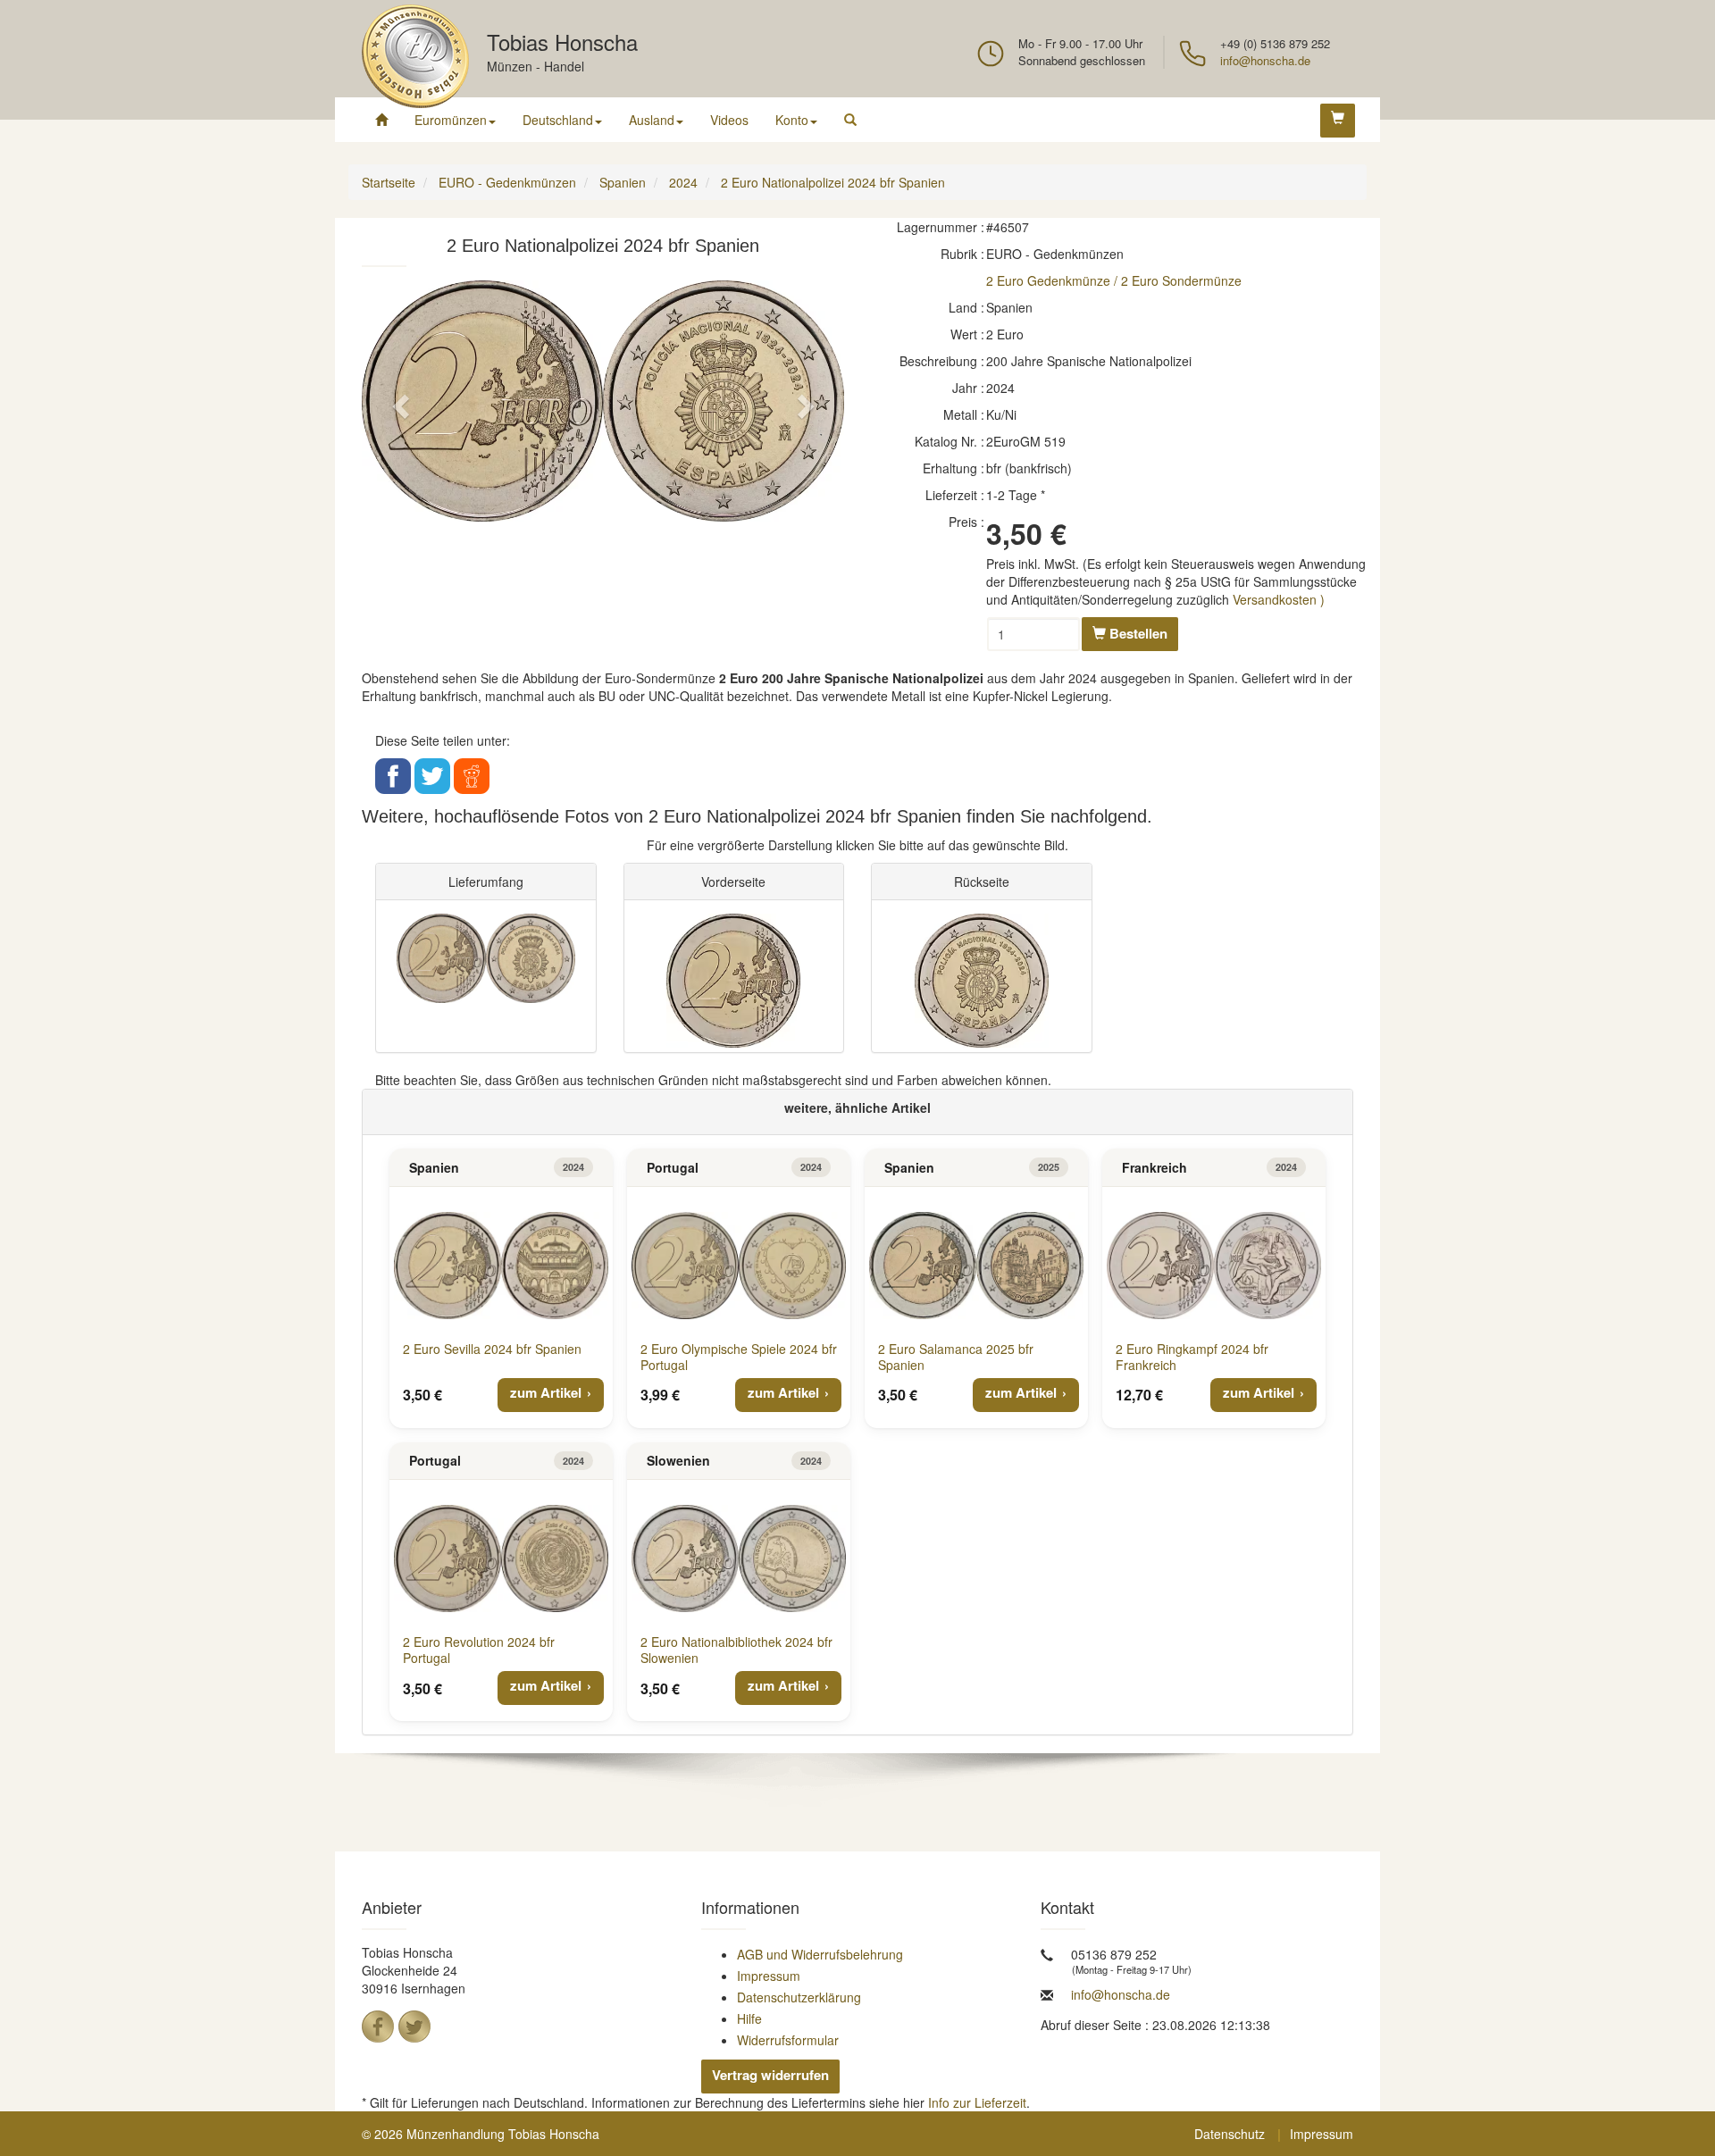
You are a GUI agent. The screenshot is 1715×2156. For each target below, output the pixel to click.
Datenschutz (1230, 2134)
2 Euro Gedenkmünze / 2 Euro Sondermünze (1114, 280)
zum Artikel (546, 1392)
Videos (729, 120)
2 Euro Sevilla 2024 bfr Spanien (492, 1349)
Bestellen (1137, 633)
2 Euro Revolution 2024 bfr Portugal (479, 1650)
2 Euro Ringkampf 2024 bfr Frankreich (1192, 1357)
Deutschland (558, 120)
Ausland (652, 120)
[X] (414, 2026)
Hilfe (749, 2018)
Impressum (769, 1976)
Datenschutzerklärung (799, 1997)
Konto (792, 120)
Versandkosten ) (1279, 599)
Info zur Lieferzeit (977, 2102)
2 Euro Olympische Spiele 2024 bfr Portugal (739, 1357)
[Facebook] (378, 2026)
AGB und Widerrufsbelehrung (820, 1954)
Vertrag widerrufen (770, 2075)
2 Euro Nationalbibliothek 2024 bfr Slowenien (736, 1650)
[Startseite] (381, 120)
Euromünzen (451, 120)
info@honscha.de (1265, 60)
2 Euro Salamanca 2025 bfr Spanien (956, 1357)
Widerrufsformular (788, 2040)
